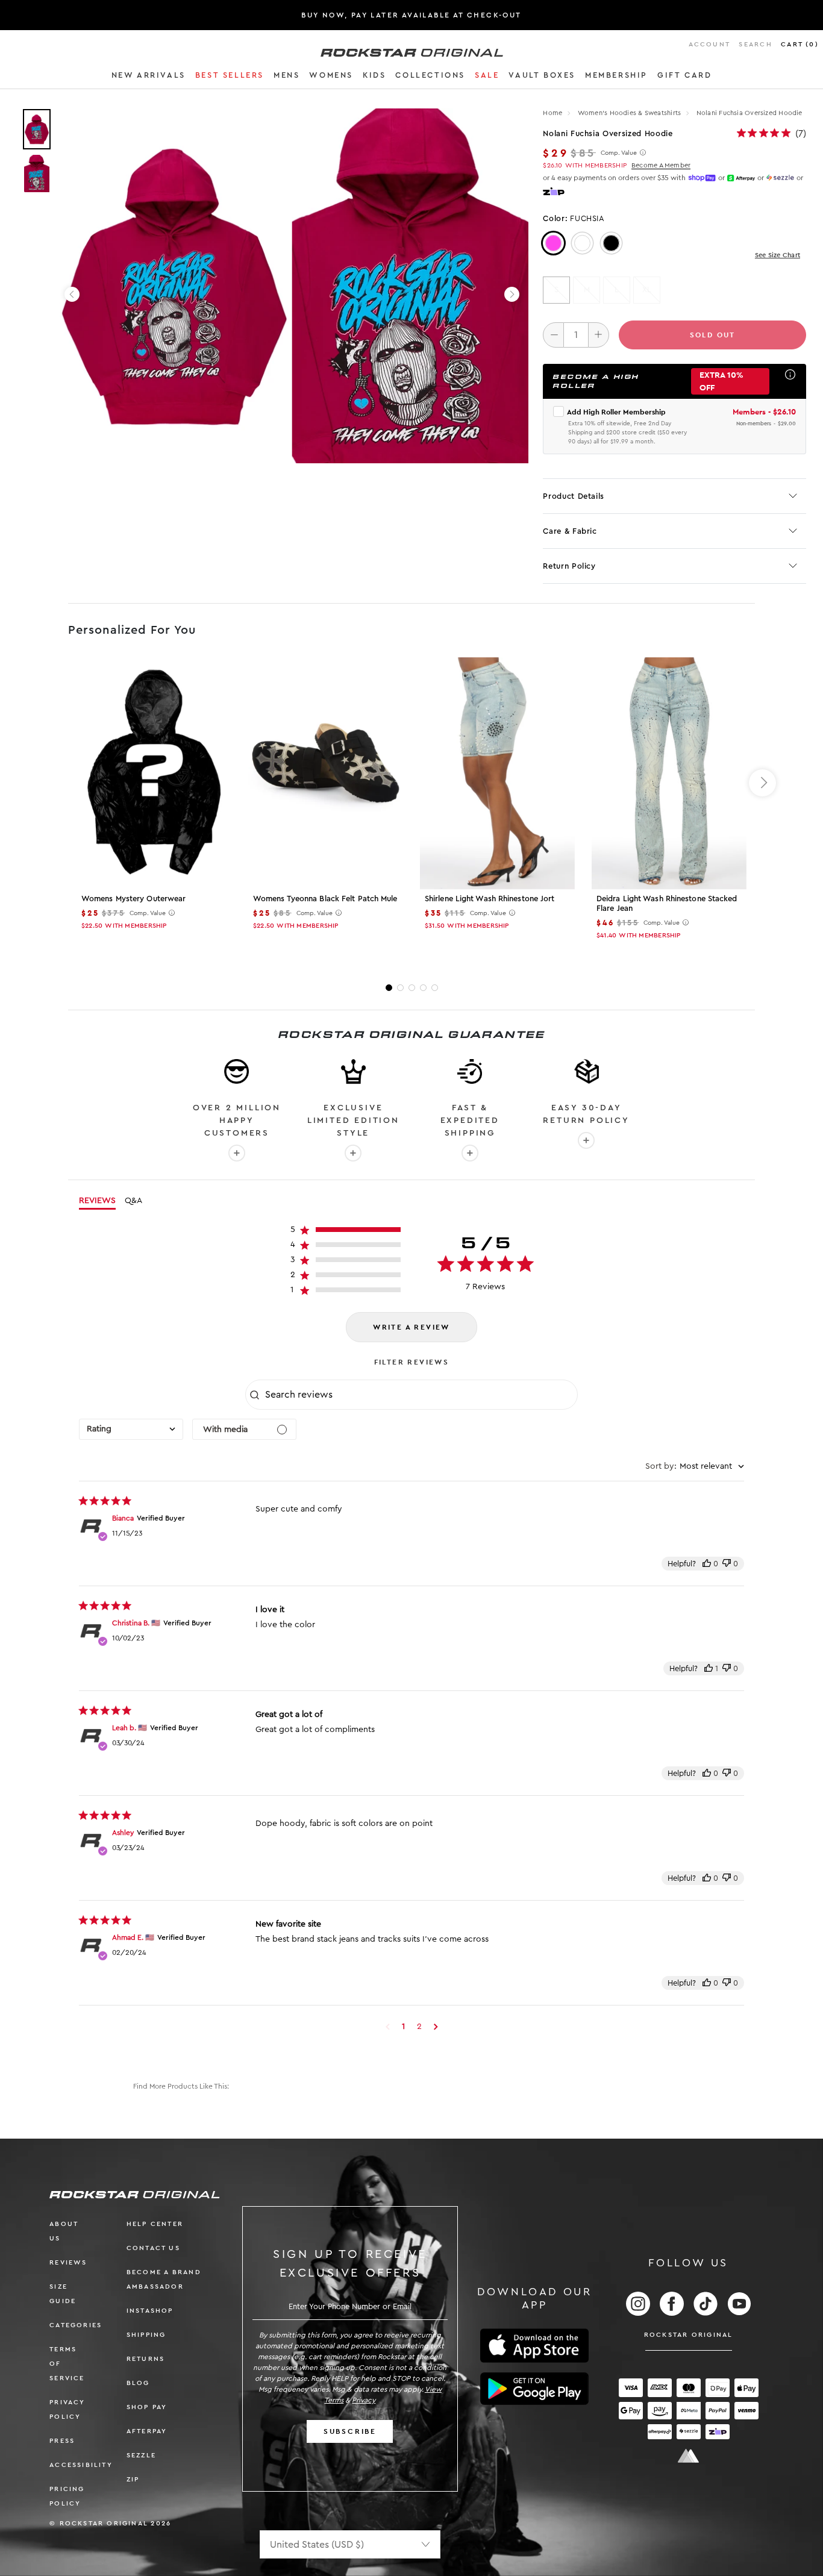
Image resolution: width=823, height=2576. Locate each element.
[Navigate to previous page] (388, 2027)
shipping (146, 2335)
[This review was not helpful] (727, 1564)
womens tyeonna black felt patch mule (325, 899)
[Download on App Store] (534, 2346)
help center (155, 2224)
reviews (68, 2262)
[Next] (512, 294)
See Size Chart (778, 255)
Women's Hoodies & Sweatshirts (631, 113)
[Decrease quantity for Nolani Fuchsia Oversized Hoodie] (553, 335)
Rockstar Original (689, 2335)
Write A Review (411, 1327)
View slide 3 (412, 988)
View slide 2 (400, 988)
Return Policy (569, 566)
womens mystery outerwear (133, 899)
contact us (153, 2248)
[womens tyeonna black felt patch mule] (326, 773)
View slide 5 (435, 988)
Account (709, 44)
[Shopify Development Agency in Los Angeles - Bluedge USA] (689, 2456)
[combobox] (131, 1429)
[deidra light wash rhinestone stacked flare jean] (669, 773)
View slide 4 (423, 988)
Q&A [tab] (133, 1201)
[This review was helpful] (707, 1564)
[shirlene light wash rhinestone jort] (497, 773)
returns (146, 2359)
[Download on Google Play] (534, 2389)
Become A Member (661, 165)
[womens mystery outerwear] (154, 773)
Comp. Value (619, 153)
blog (138, 2383)
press (62, 2441)
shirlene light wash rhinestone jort (490, 899)
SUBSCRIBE (350, 2431)
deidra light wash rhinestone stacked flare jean (667, 903)
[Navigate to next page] (436, 2027)
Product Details (574, 496)
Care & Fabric (570, 531)
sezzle (141, 2455)
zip (133, 2479)
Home (552, 113)
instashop (150, 2311)
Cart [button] (800, 44)
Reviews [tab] (97, 1201)
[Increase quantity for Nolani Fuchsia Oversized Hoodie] (599, 335)
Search (755, 44)
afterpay (147, 2431)
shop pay (147, 2407)
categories (76, 2325)
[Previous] (72, 294)
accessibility (81, 2465)
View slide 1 (389, 988)
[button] (149, 77)
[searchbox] (420, 1395)
